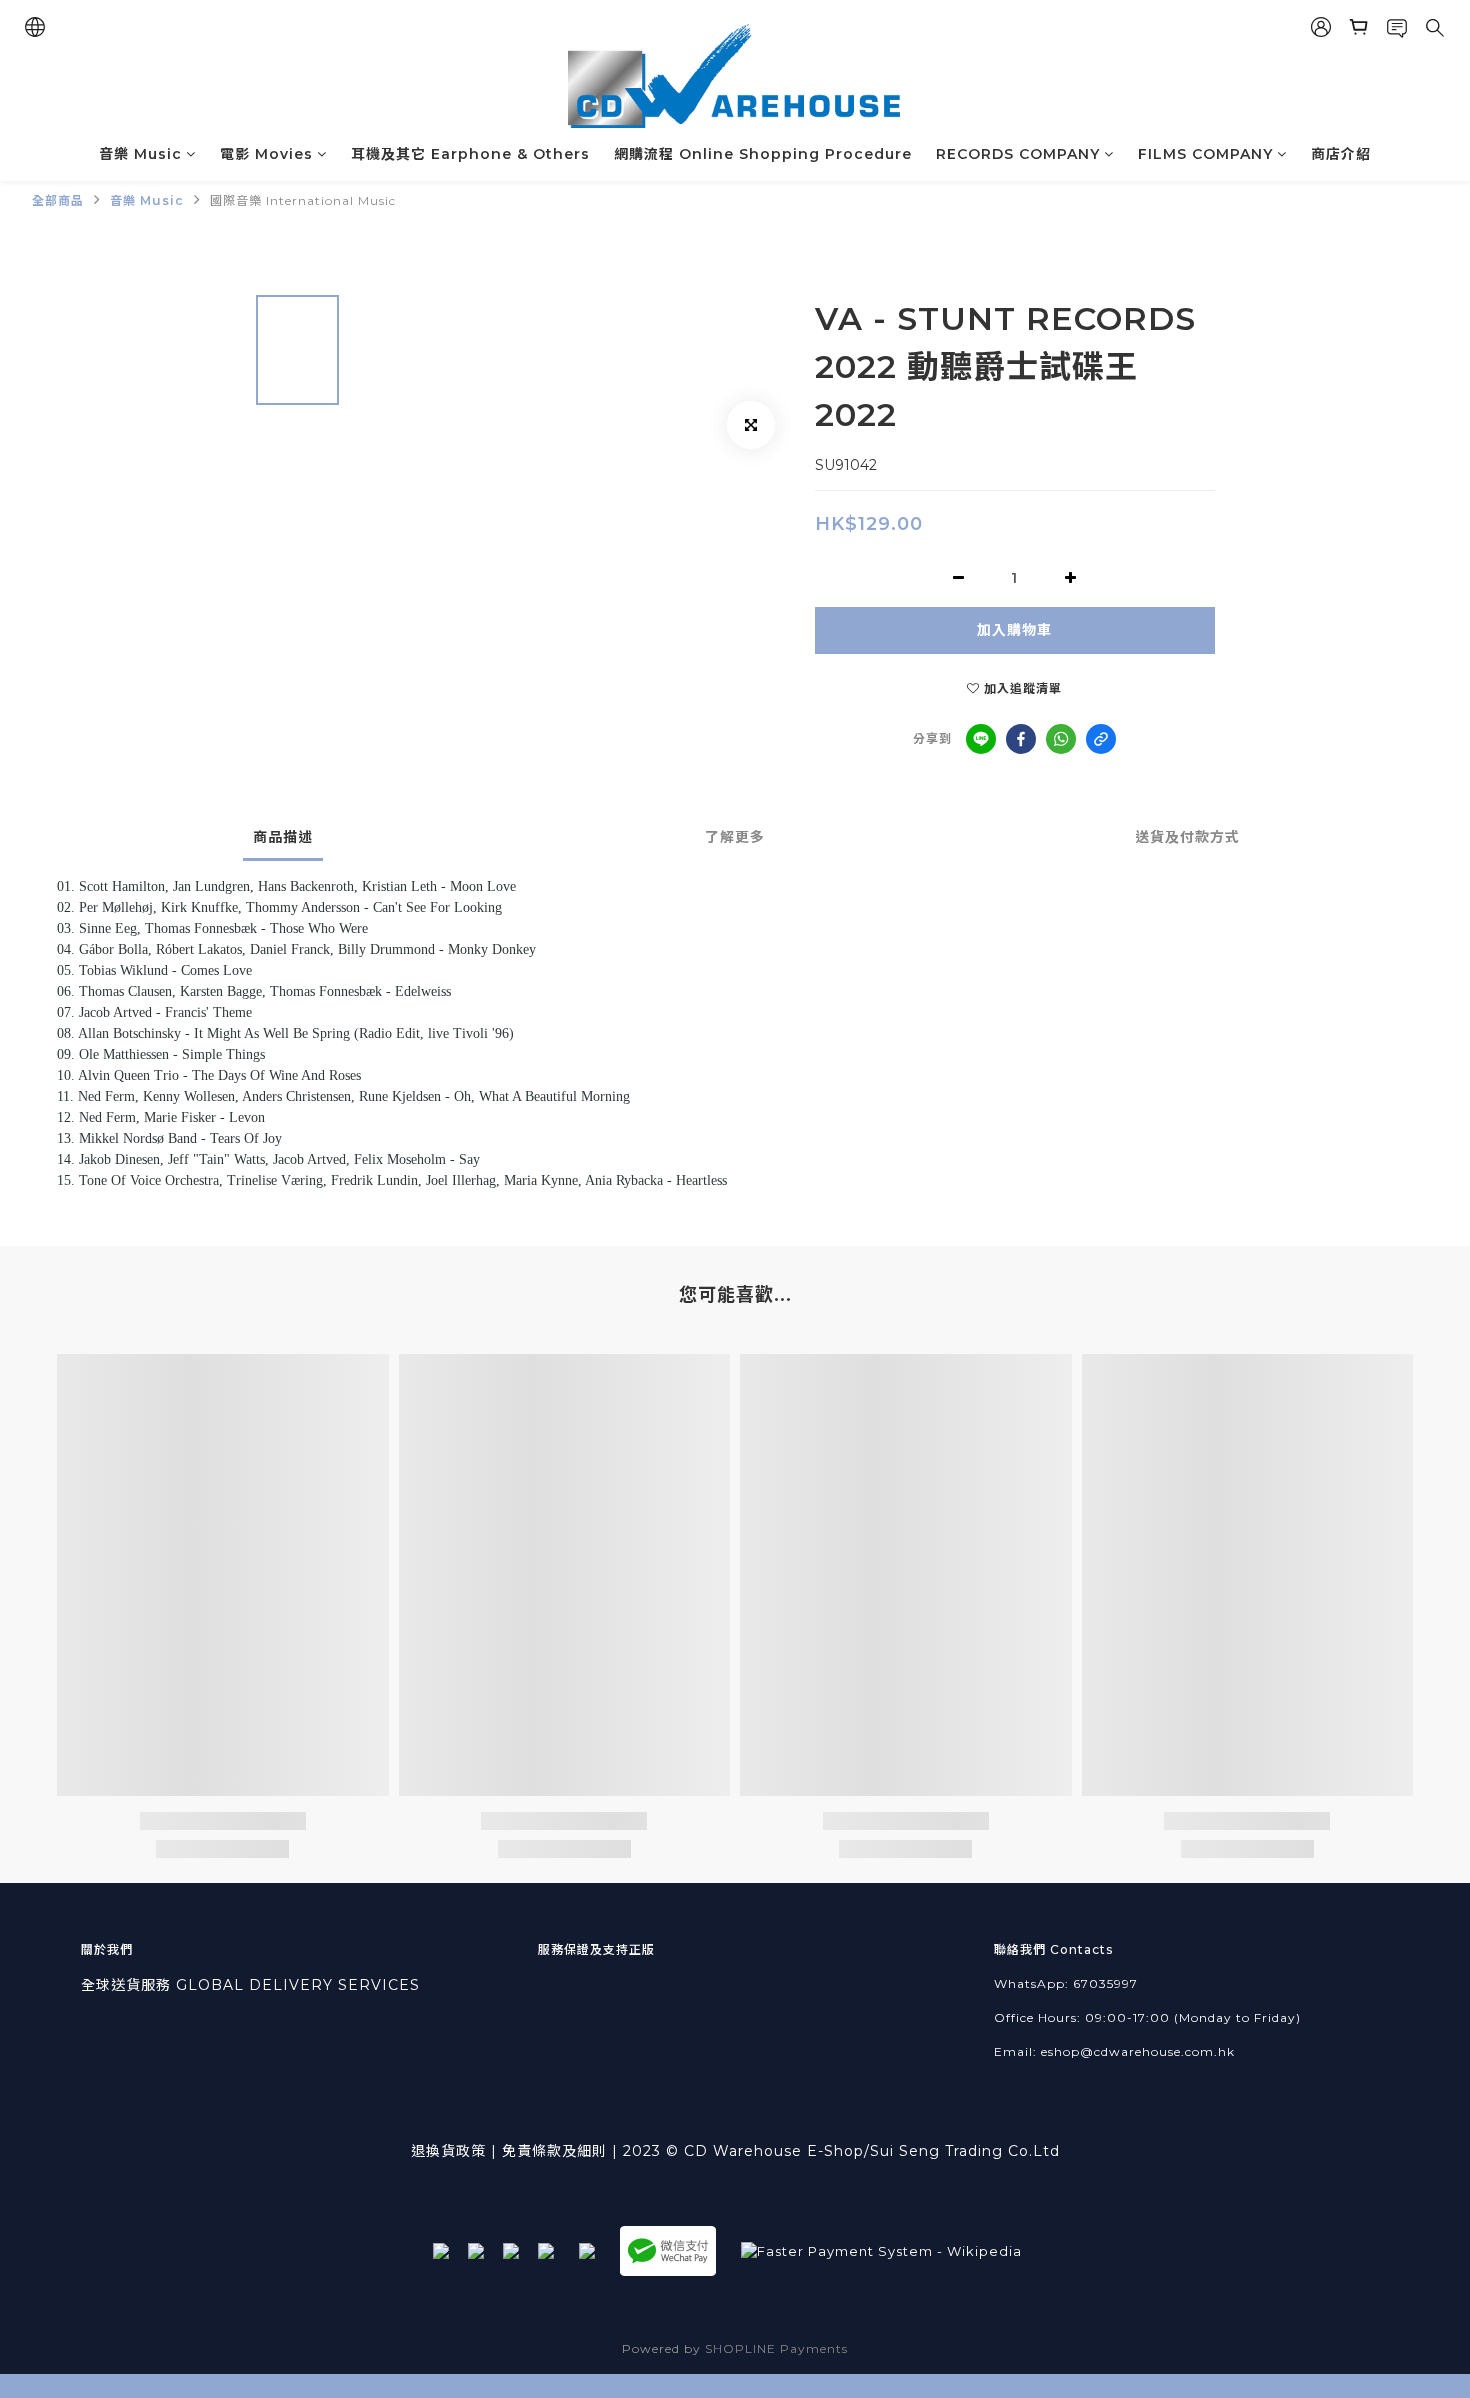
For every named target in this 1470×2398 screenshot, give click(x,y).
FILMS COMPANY (1205, 154)
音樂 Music (140, 154)
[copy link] (1101, 739)
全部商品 (58, 200)
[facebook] (1021, 739)
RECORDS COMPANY (1018, 154)
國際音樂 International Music (303, 200)
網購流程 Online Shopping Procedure (763, 154)
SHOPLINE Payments (776, 2348)
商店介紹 (1341, 154)
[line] (981, 739)
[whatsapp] (1061, 739)
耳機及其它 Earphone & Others (470, 154)
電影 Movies (266, 154)
